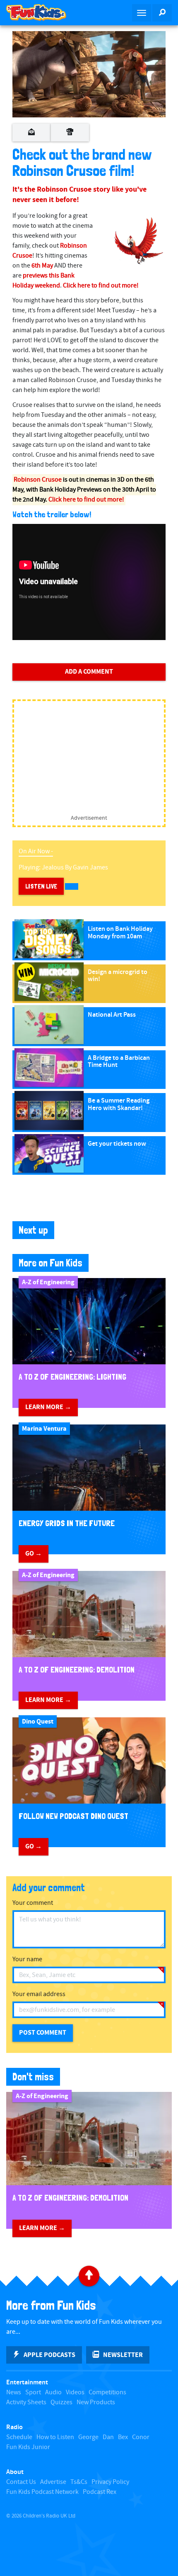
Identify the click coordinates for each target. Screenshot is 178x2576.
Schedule (19, 2437)
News (14, 2392)
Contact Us (21, 2482)
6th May (42, 266)
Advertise (53, 2482)
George (88, 2437)
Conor (141, 2437)
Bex (123, 2437)
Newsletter (123, 2355)
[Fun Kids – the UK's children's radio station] (44, 12)
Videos (75, 2392)
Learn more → (48, 1407)
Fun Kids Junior (28, 2447)
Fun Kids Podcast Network (42, 2492)
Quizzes (61, 2402)
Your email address (39, 1994)
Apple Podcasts (49, 2355)
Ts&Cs (79, 2482)
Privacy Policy (110, 2482)
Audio (53, 2392)
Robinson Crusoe (38, 480)
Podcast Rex (100, 2492)
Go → (34, 1553)
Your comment (33, 1903)
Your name (27, 1959)
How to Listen (55, 2437)
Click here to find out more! (101, 286)
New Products (96, 2402)
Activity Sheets (26, 2402)
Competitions (107, 2392)
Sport (33, 2392)
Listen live (41, 886)
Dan (108, 2437)
